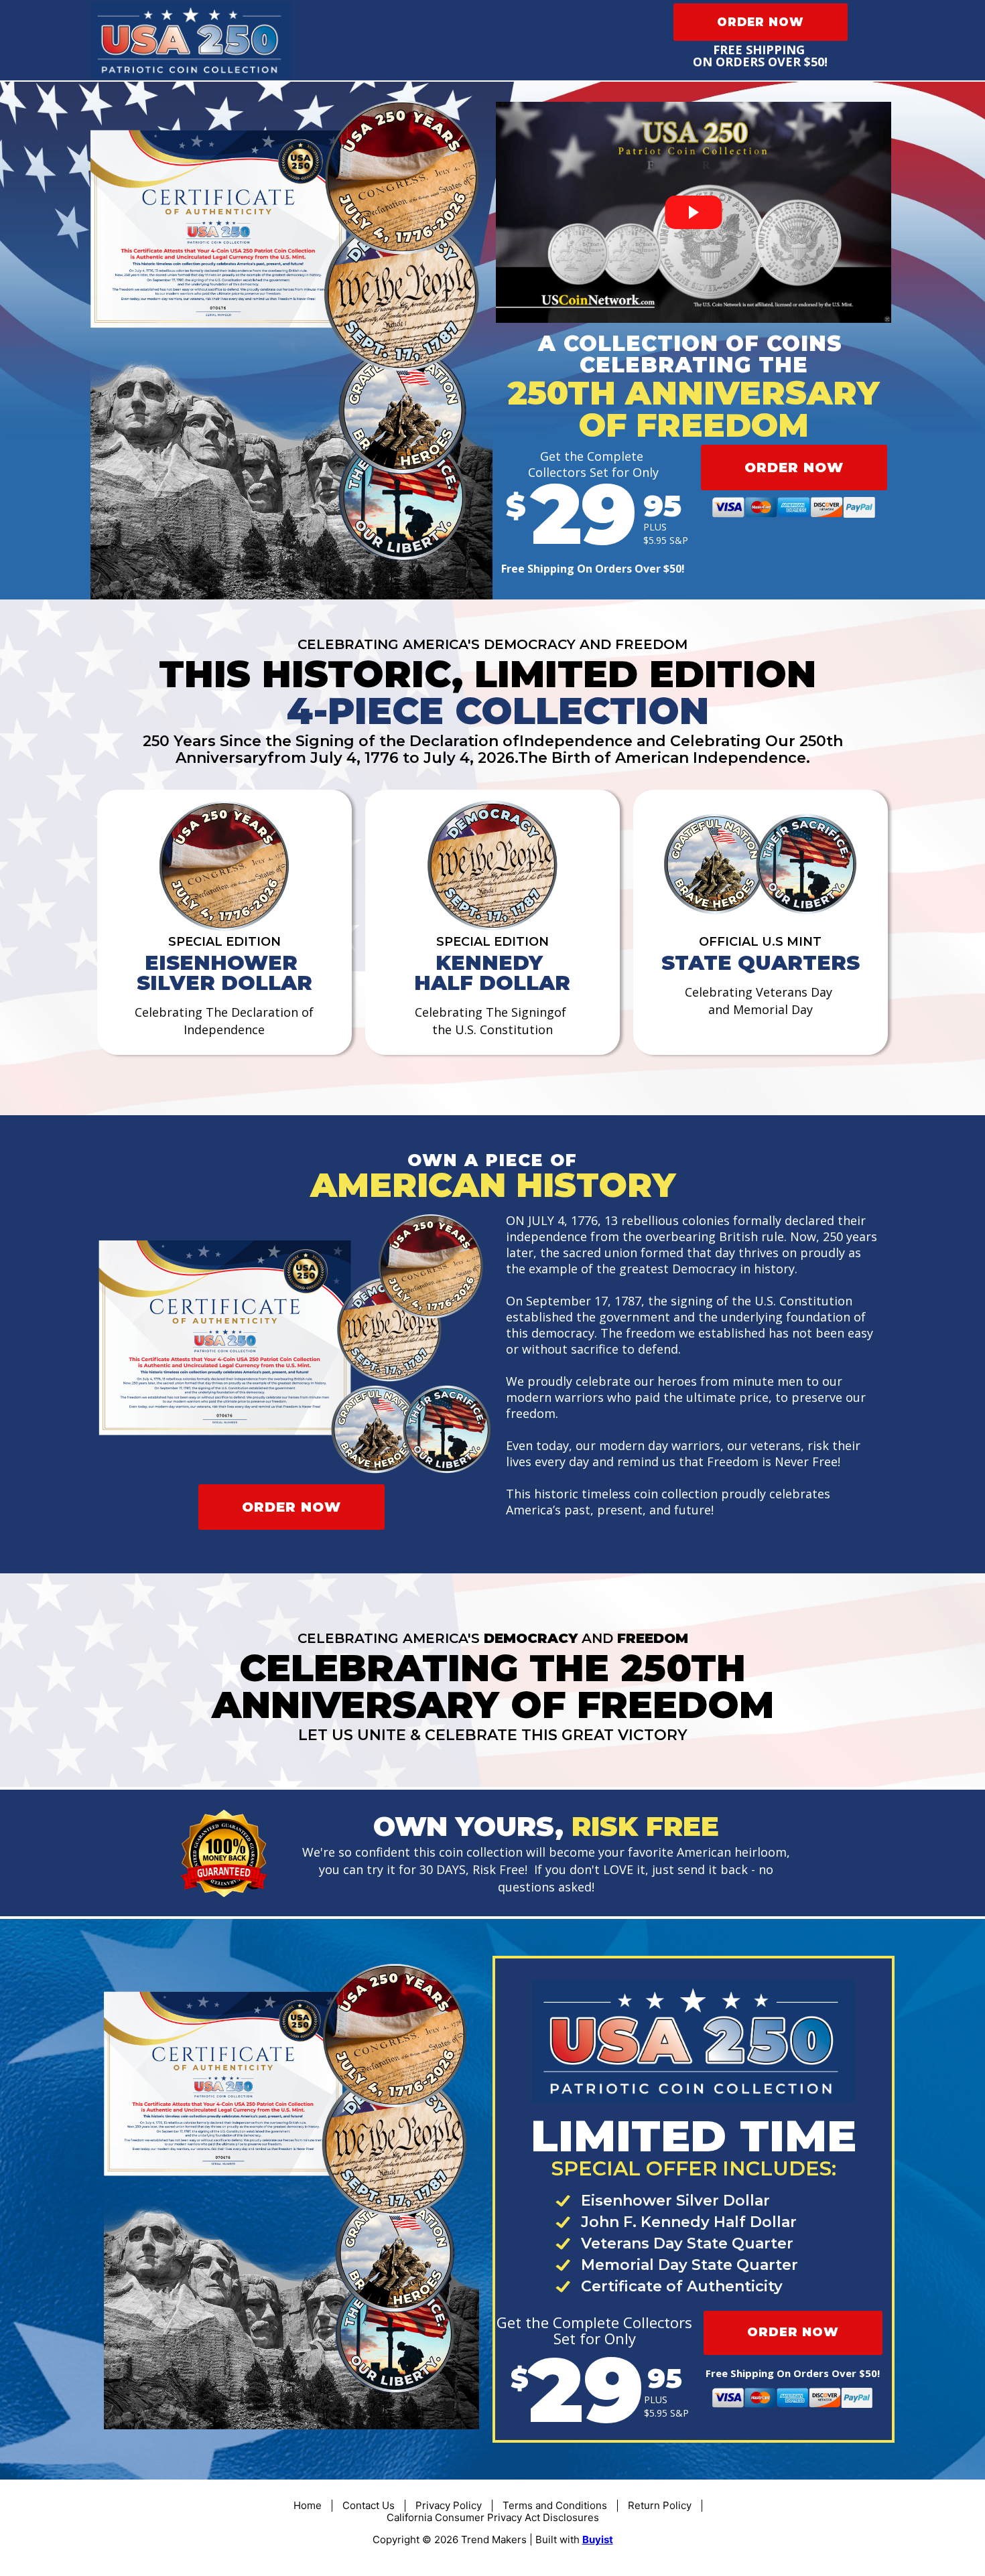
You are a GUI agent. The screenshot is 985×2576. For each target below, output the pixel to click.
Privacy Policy (449, 2505)
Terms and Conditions (555, 2505)
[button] (761, 22)
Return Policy (660, 2505)
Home (308, 2505)
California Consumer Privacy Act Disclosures (493, 2517)
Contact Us (369, 2505)
